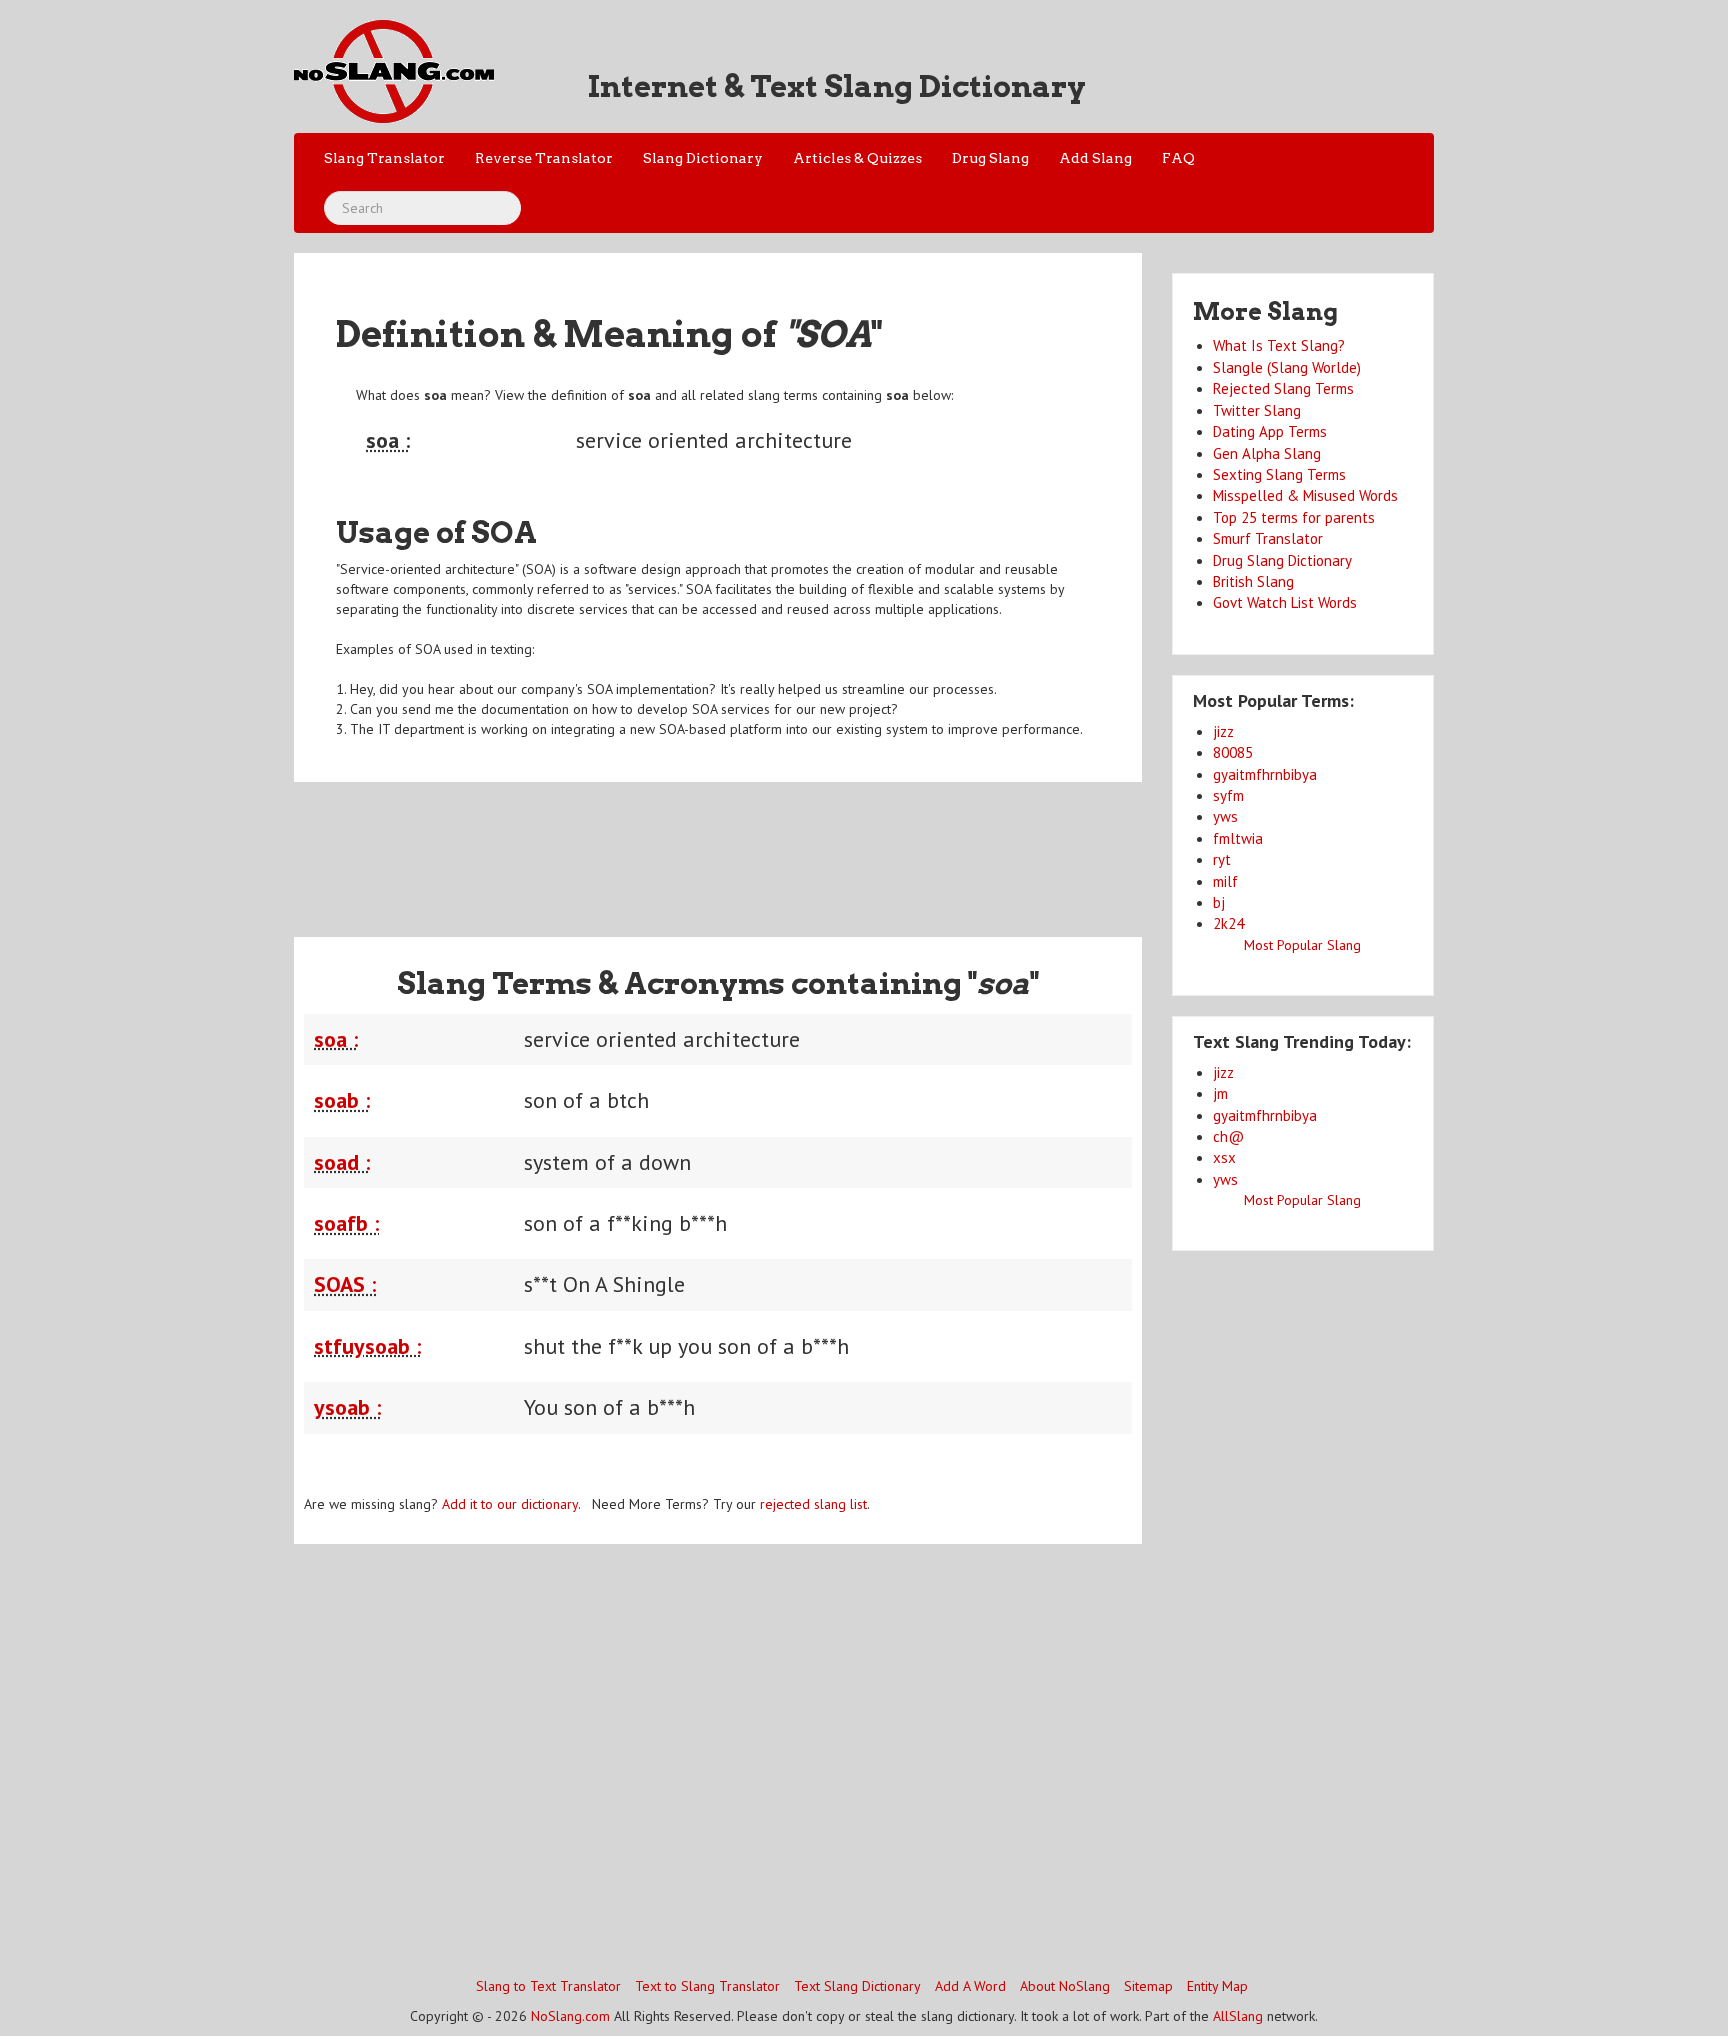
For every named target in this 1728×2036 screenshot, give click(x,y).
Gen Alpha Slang (1267, 453)
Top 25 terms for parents (1294, 517)
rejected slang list (813, 1504)
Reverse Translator (544, 158)
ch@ (1228, 1136)
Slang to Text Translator (548, 1986)
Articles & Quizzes (857, 158)
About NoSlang (1065, 1986)
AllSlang (1238, 2016)
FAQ (1178, 158)
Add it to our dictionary (510, 1504)
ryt (1222, 859)
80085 (1233, 752)
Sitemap (1148, 1986)
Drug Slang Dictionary (1282, 560)
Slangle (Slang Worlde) (1287, 367)
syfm (1228, 795)
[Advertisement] (718, 847)
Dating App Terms (1270, 431)
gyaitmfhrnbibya (1265, 774)
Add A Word (970, 1986)
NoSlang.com (570, 2016)
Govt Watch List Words (1285, 602)
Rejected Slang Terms (1283, 388)
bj (1219, 902)
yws (1225, 816)
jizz (1223, 731)
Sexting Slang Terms (1279, 474)
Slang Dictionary (703, 158)
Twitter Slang (1257, 410)
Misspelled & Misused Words (1305, 495)
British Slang (1253, 581)
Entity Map (1217, 1986)
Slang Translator (384, 158)
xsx (1224, 1157)
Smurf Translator (1268, 538)
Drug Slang (990, 158)
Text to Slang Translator (707, 1986)
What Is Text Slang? (1279, 345)
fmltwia (1238, 838)
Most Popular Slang (1302, 945)
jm (1220, 1093)
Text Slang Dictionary (857, 1986)
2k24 (1228, 923)
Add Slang (1095, 158)
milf (1225, 881)
